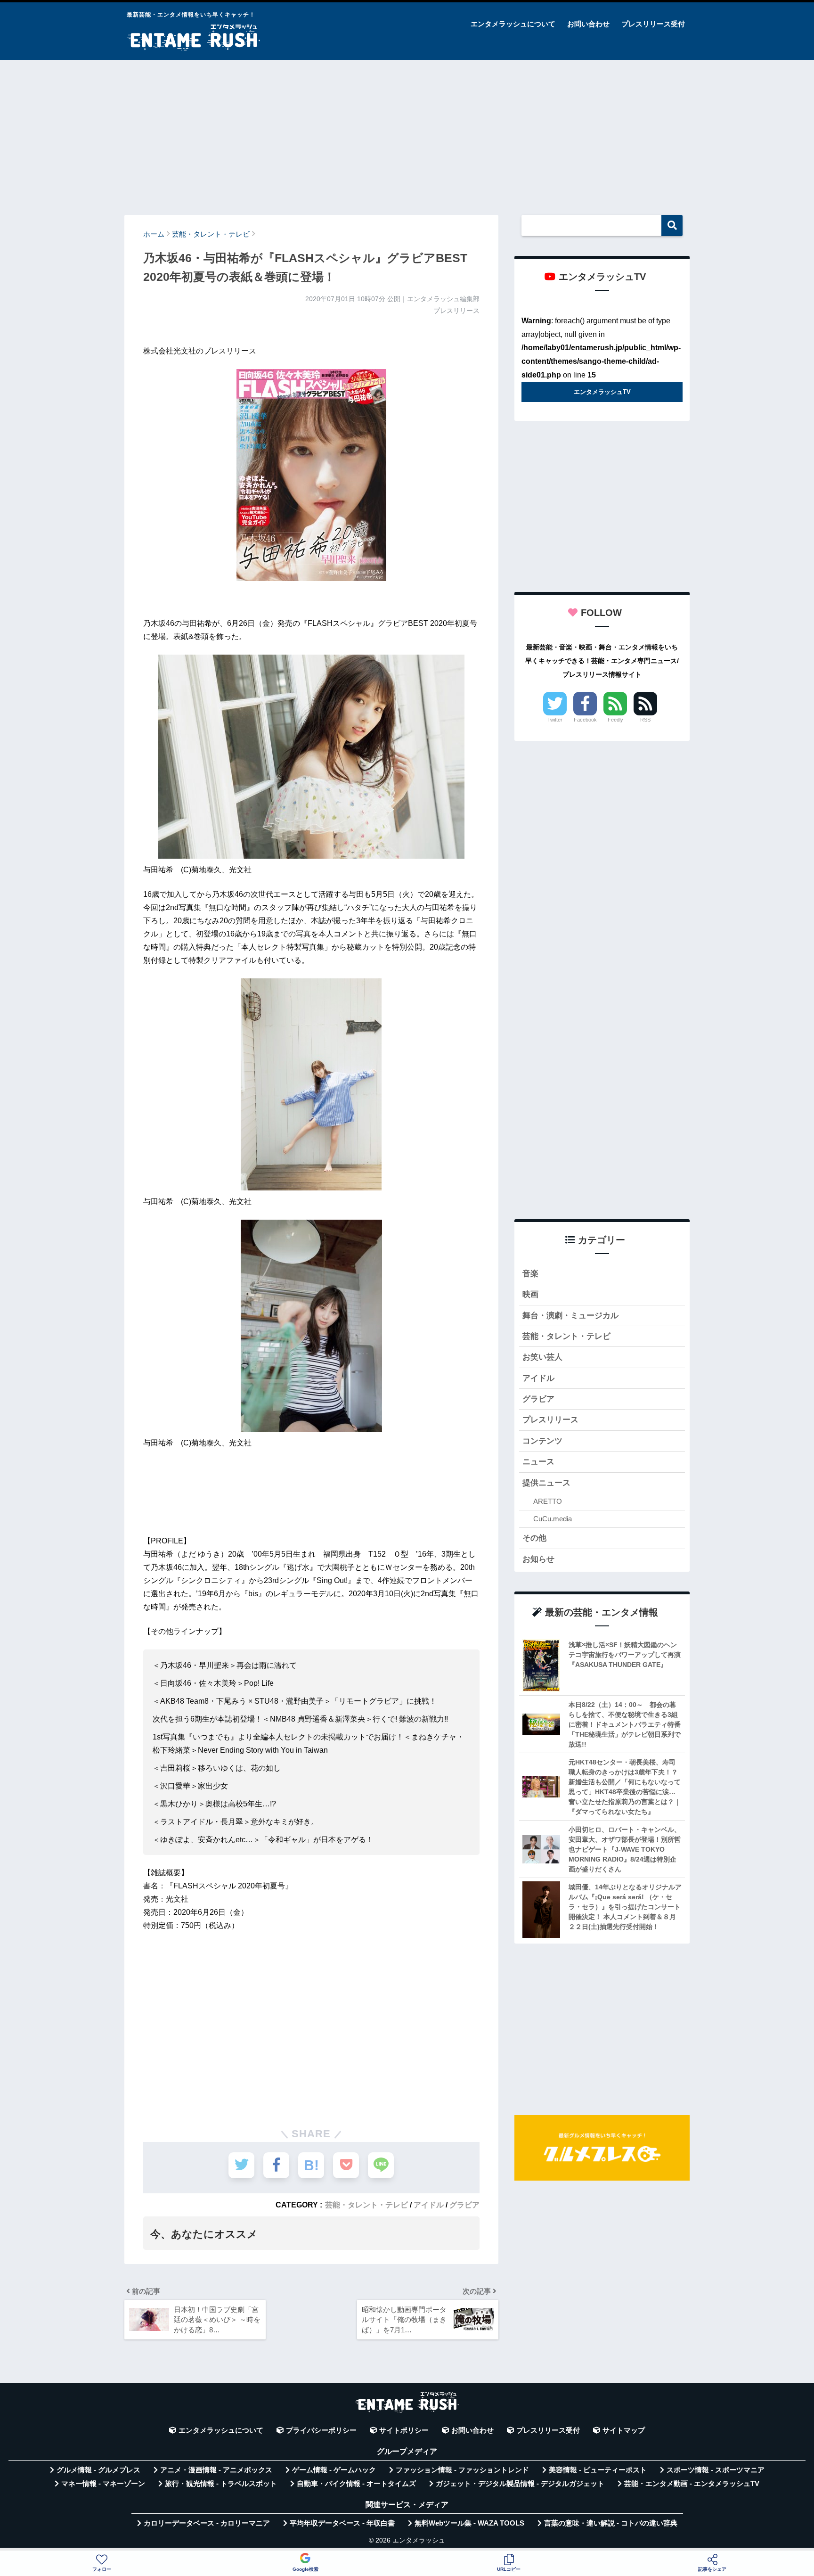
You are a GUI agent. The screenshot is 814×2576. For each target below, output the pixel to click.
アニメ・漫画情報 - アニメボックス (216, 2470)
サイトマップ (624, 2430)
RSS (645, 720)
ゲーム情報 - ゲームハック (334, 2470)
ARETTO (548, 1501)
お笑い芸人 (542, 1357)
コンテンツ (542, 1441)
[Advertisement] (407, 133)
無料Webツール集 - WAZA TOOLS (469, 2523)
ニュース (538, 1462)
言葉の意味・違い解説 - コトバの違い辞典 (611, 2523)
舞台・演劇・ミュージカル (570, 1316)
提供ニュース (546, 1483)
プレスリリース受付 (653, 24)
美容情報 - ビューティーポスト (598, 2470)
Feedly (615, 720)
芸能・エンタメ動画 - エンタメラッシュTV (692, 2484)
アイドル (429, 2205)
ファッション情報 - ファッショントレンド (462, 2470)
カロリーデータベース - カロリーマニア (207, 2523)
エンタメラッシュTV (602, 392)
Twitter (555, 720)
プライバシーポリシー (321, 2430)
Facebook (585, 720)
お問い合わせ (588, 24)
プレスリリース (550, 1420)
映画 (530, 1294)
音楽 (530, 1274)
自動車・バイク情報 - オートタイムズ (356, 2484)
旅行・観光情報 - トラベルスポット (221, 2484)
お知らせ (538, 1559)
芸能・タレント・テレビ (366, 2205)
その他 (534, 1538)
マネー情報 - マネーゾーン (103, 2484)
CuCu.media (553, 1519)
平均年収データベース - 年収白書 (342, 2523)
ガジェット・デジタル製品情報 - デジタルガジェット (520, 2484)
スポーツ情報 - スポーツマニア (716, 2470)
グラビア (464, 2205)
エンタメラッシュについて (513, 24)
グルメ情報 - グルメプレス (98, 2470)
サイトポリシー (404, 2430)
